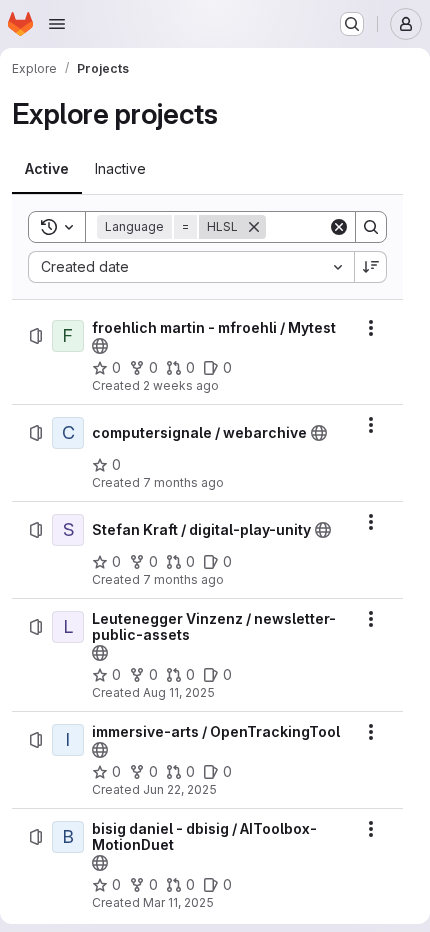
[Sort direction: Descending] (371, 267)
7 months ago (183, 482)
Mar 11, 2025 (178, 902)
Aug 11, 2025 (179, 692)
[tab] (47, 169)
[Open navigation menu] (57, 24)
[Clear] (339, 227)
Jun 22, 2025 (180, 789)
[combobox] (191, 267)
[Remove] (254, 227)
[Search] (371, 227)
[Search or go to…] (352, 24)
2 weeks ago (181, 385)
